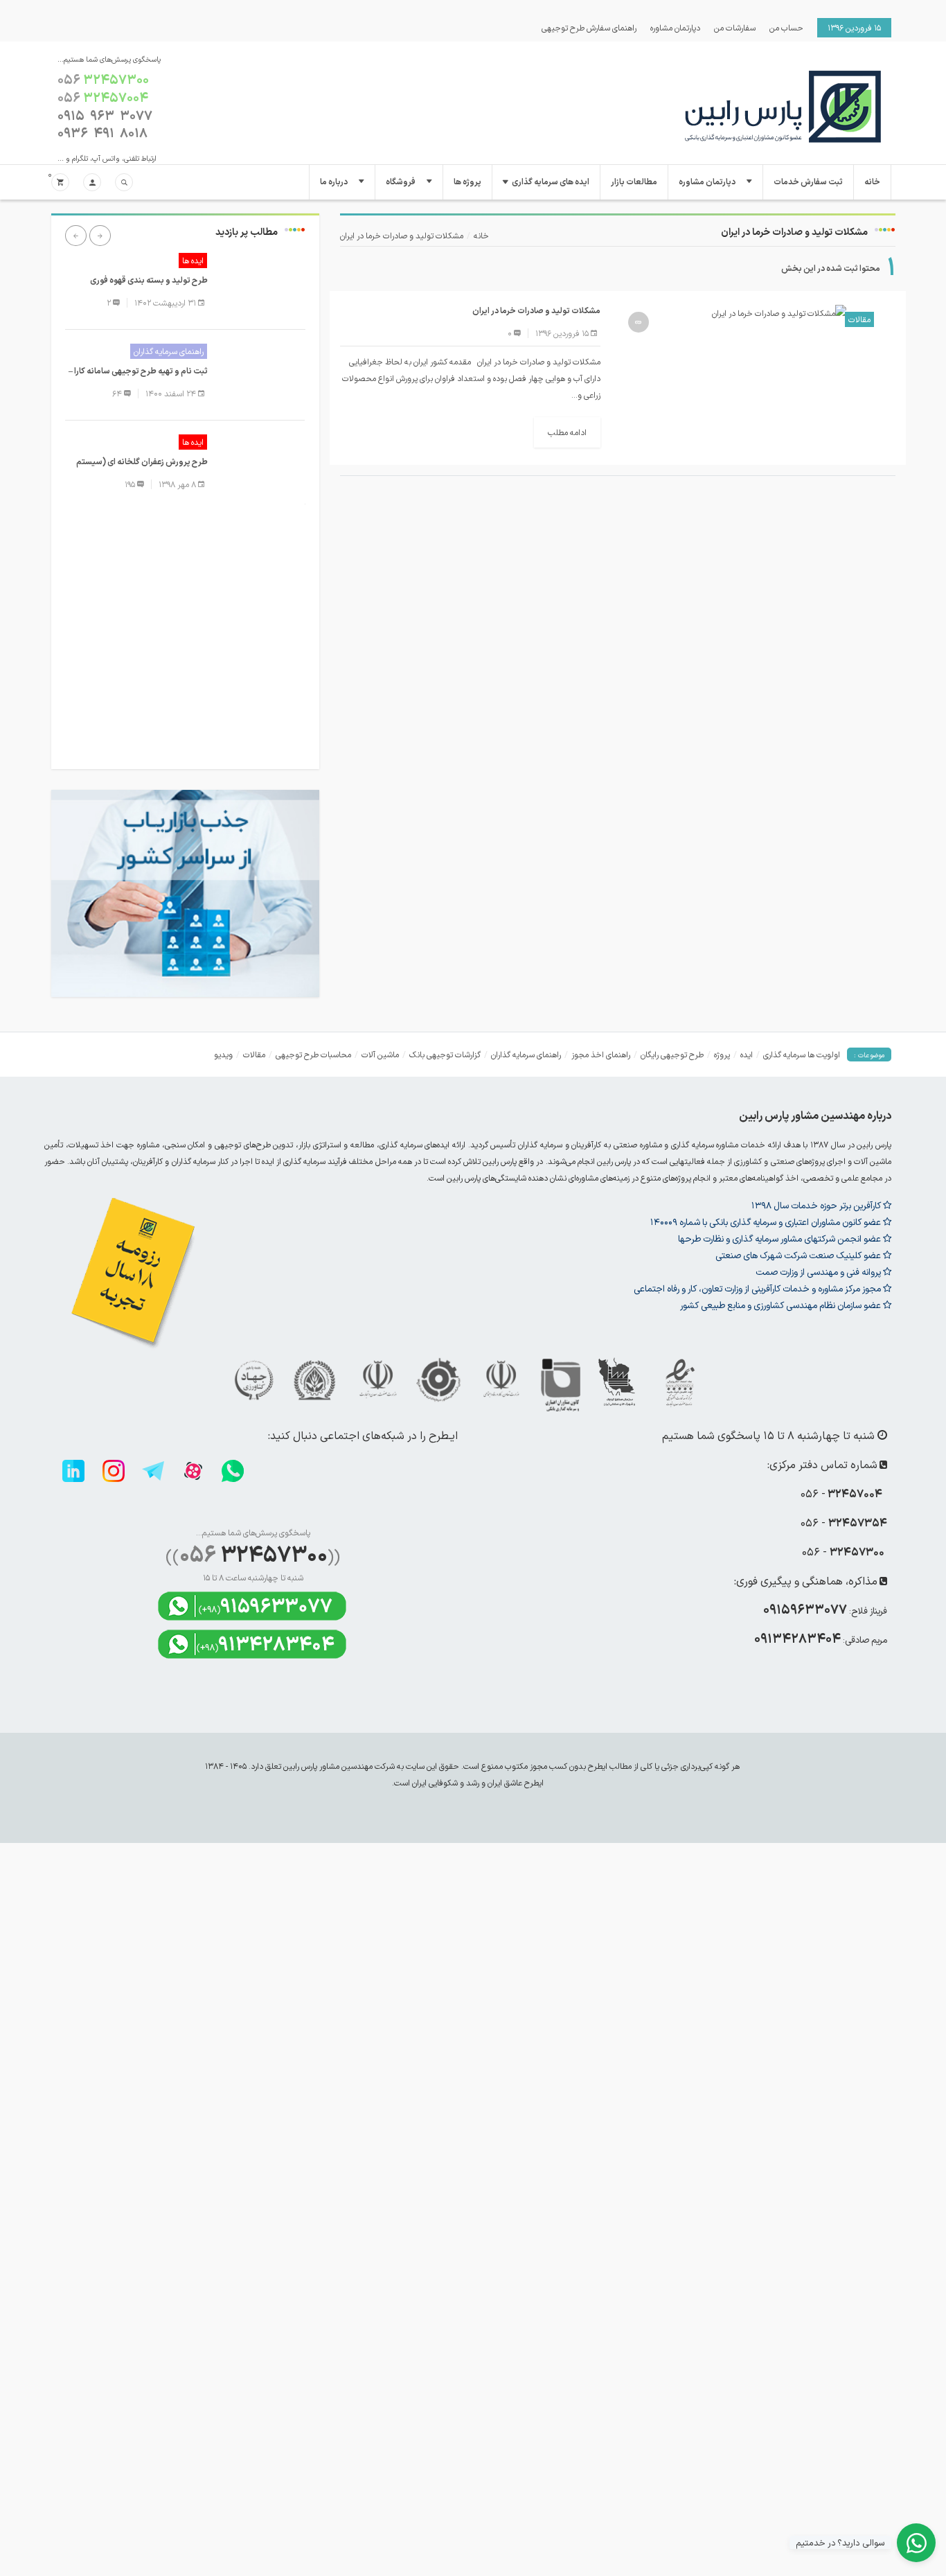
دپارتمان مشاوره (675, 28)
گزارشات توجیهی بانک (445, 1055)
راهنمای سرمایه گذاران (169, 351)
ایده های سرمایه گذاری (551, 182)
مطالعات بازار (634, 182)
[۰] (60, 183)
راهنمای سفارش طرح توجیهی (589, 28)
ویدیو (223, 1055)
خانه (872, 182)
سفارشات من (735, 28)
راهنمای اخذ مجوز (601, 1055)
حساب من (786, 28)
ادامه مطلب (567, 432)
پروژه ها (467, 182)
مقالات (859, 319)
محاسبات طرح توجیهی (313, 1055)
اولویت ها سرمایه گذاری (802, 1055)
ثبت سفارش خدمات (808, 182)
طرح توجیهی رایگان (672, 1055)
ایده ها (193, 261)
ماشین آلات (380, 1055)
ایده (747, 1055)
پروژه (722, 1055)
